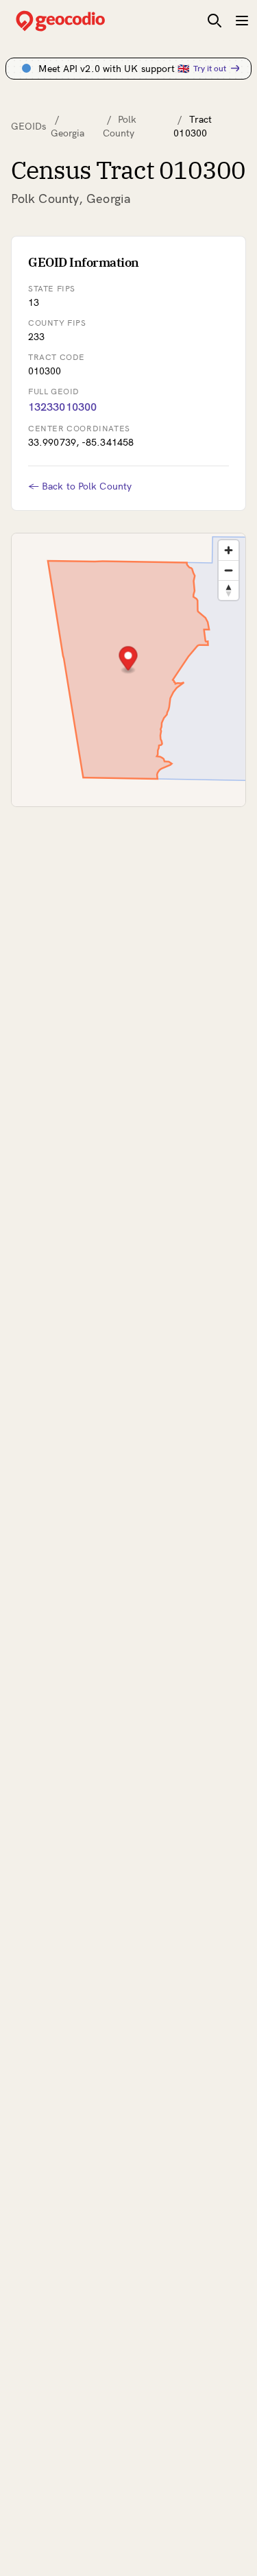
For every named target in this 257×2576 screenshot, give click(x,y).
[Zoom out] (229, 570)
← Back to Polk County (80, 486)
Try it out (210, 68)
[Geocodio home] (81, 21)
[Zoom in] (229, 550)
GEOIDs (29, 126)
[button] (128, 660)
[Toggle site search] (215, 21)
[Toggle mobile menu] (242, 21)
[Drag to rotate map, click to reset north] (229, 590)
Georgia (68, 133)
